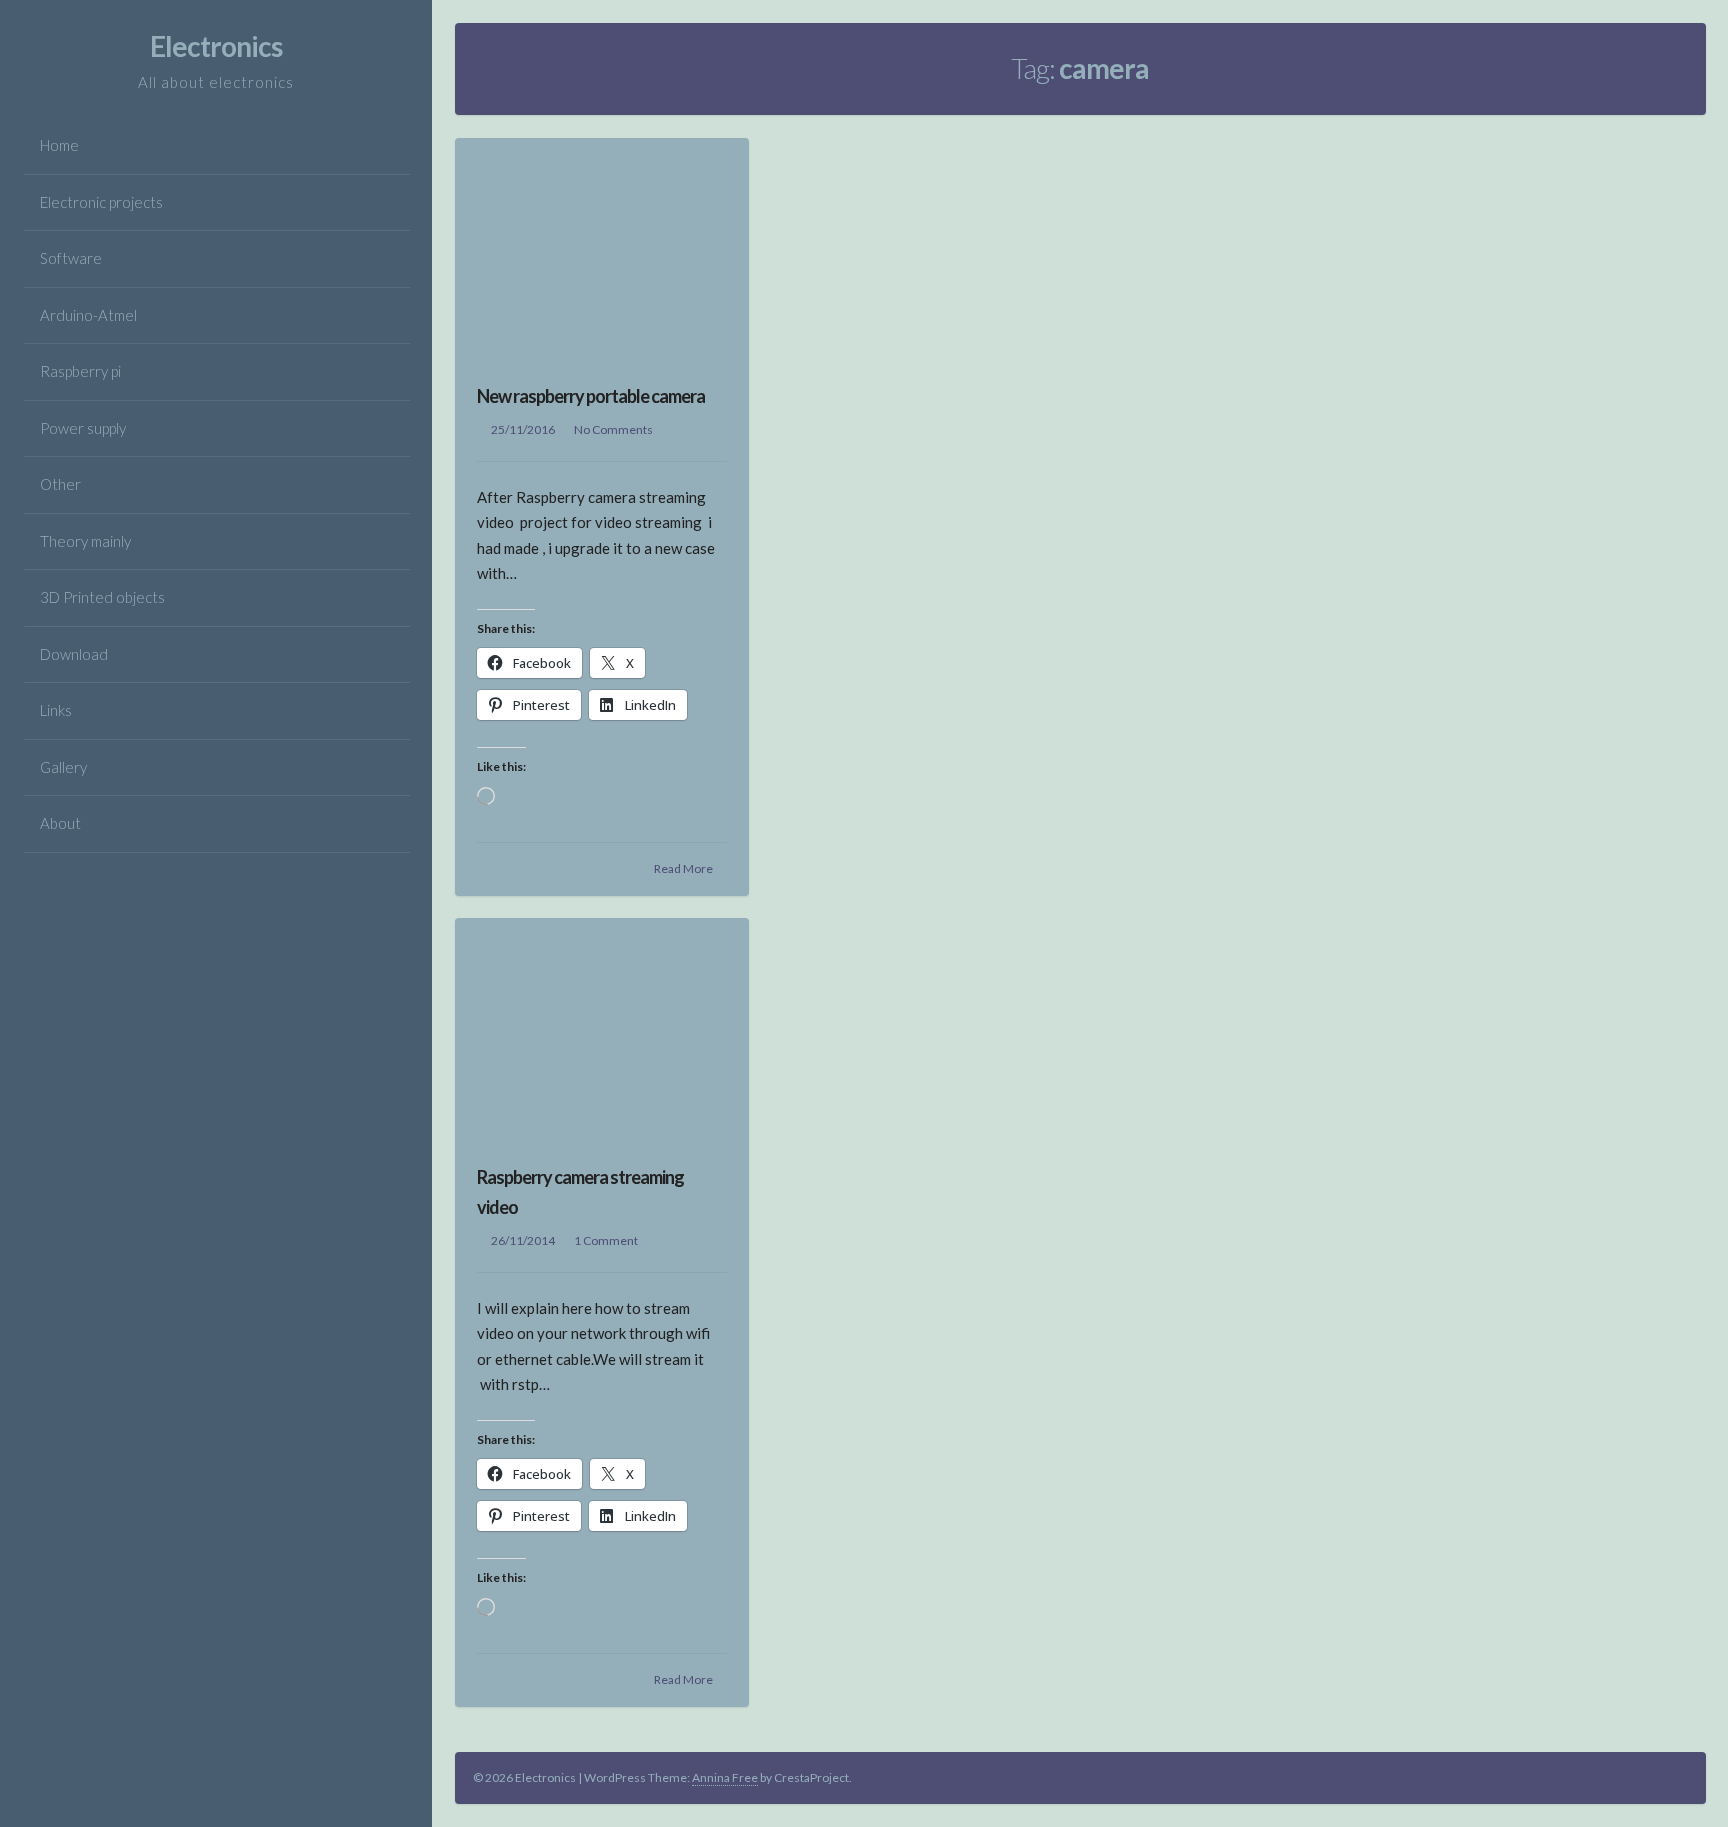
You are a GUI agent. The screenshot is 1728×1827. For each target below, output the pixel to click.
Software (71, 258)
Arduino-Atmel (88, 315)
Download (74, 654)
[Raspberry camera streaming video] (602, 1028)
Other (60, 484)
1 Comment (606, 1240)
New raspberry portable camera (591, 396)
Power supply (83, 428)
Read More (683, 868)
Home (59, 145)
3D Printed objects (102, 597)
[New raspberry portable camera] (602, 248)
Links (56, 710)
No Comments (613, 429)
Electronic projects (101, 202)
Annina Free (725, 1777)
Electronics (216, 46)
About (60, 823)
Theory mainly (85, 541)
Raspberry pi (80, 371)
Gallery (63, 767)
